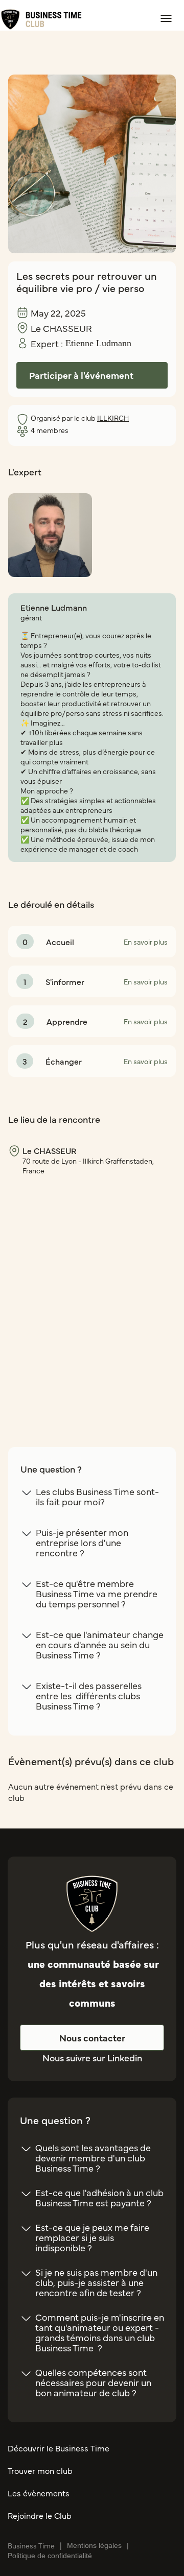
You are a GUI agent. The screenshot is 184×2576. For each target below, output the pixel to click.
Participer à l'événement (81, 375)
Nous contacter (92, 2038)
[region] (92, 1293)
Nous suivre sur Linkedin (92, 2057)
